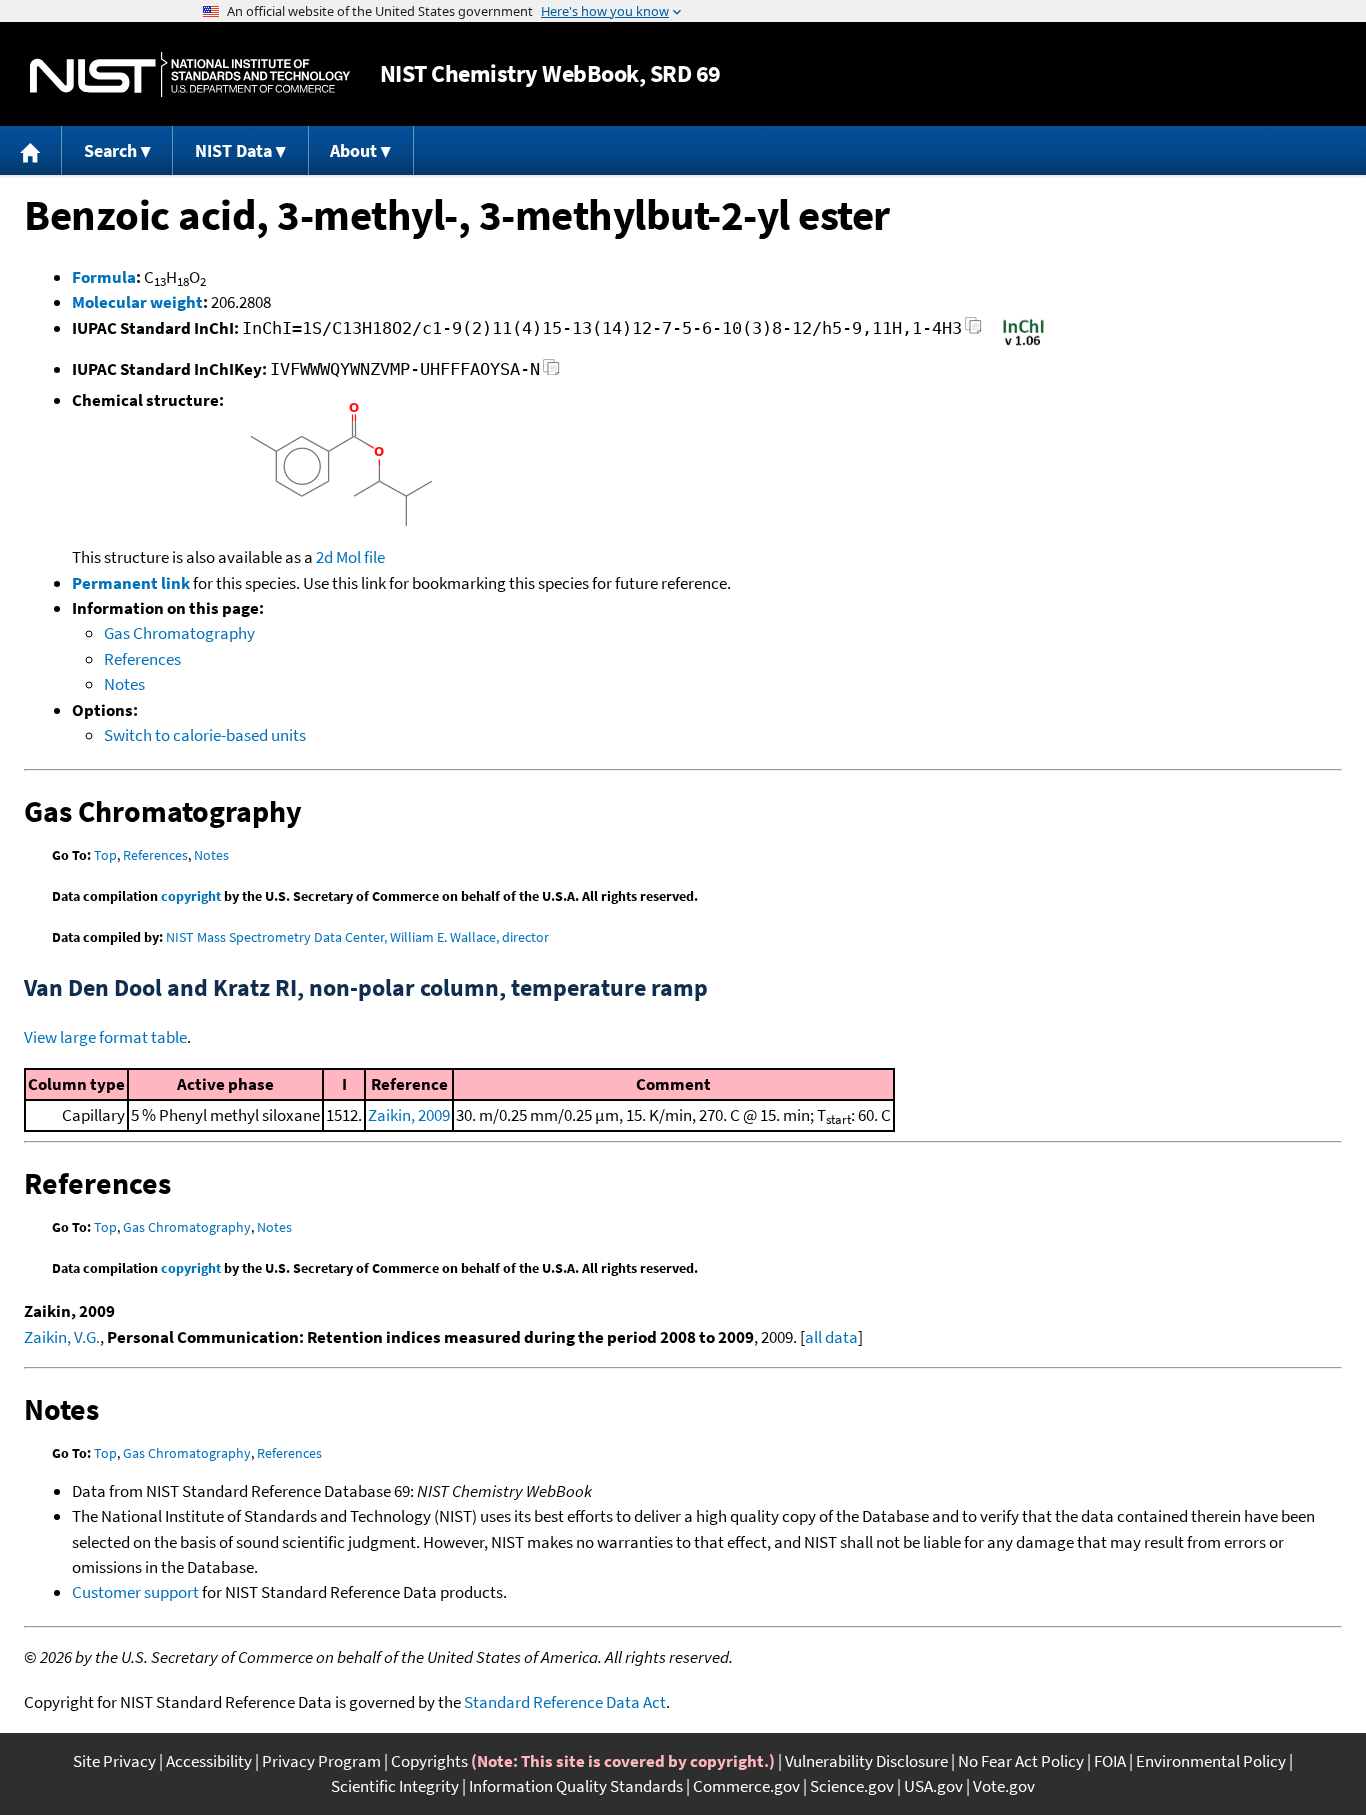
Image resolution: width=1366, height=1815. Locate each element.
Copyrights (429, 1761)
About (353, 150)
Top (105, 855)
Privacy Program (321, 1761)
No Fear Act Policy (1021, 1761)
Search (110, 150)
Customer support (135, 1592)
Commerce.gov (746, 1786)
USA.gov (933, 1786)
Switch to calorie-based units (205, 735)
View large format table (105, 1037)
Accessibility (209, 1761)
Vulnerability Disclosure (866, 1761)
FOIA (1110, 1761)
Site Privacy (114, 1761)
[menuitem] (31, 150)
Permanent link (131, 583)
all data (831, 1337)
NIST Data (233, 150)
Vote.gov (1004, 1786)
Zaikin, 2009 (409, 1115)
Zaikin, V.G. (62, 1337)
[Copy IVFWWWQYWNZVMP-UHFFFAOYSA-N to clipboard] (551, 372)
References (142, 659)
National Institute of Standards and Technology (190, 74)
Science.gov (852, 1786)
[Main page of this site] (31, 150)
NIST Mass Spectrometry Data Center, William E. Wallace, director (357, 937)
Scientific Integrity (395, 1786)
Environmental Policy (1211, 1761)
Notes (124, 684)
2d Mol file (350, 557)
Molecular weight (137, 302)
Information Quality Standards (576, 1786)
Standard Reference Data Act (565, 1702)
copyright (191, 896)
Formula (104, 277)
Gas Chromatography (179, 633)
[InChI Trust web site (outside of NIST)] (1023, 344)
